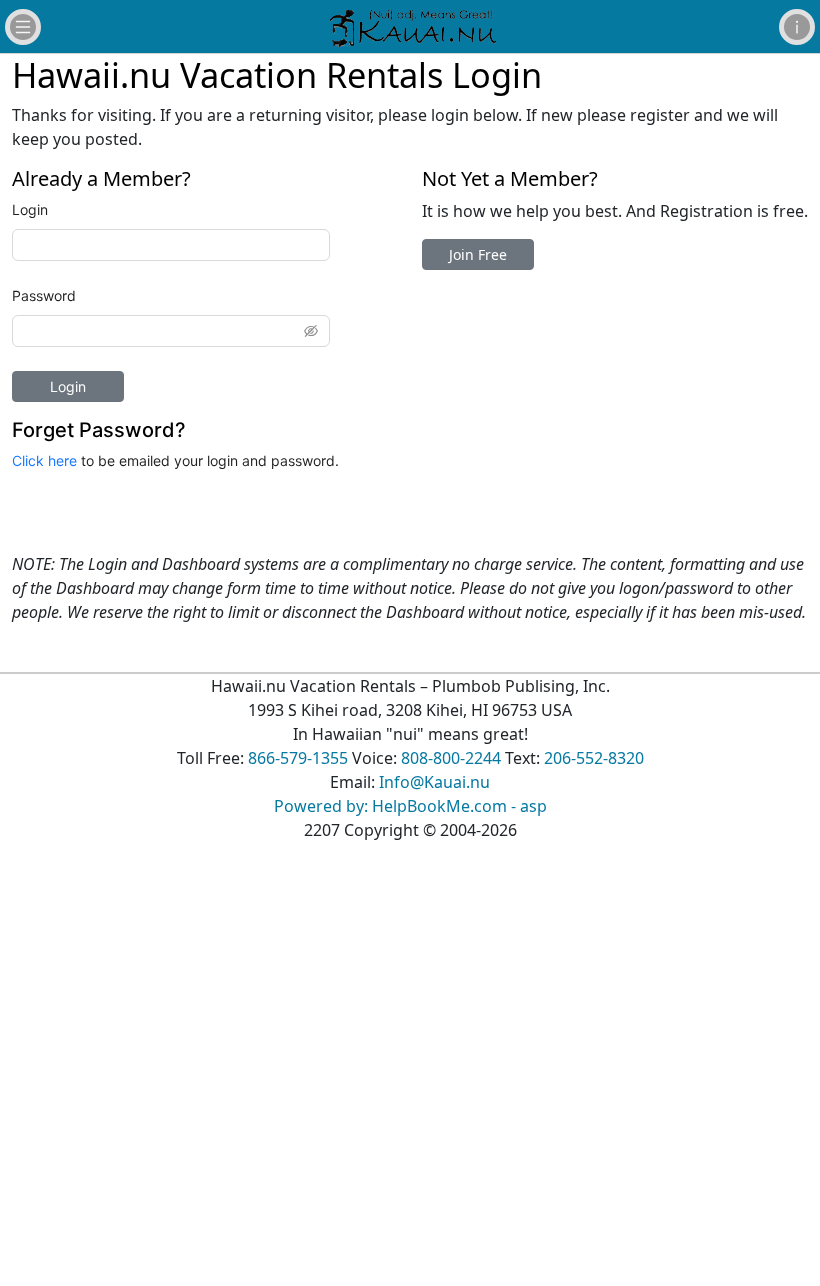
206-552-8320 (594, 758)
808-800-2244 (451, 758)
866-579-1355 (298, 758)
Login (30, 209)
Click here (44, 460)
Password (44, 295)
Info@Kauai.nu (434, 782)
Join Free (478, 254)
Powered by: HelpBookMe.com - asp (410, 806)
